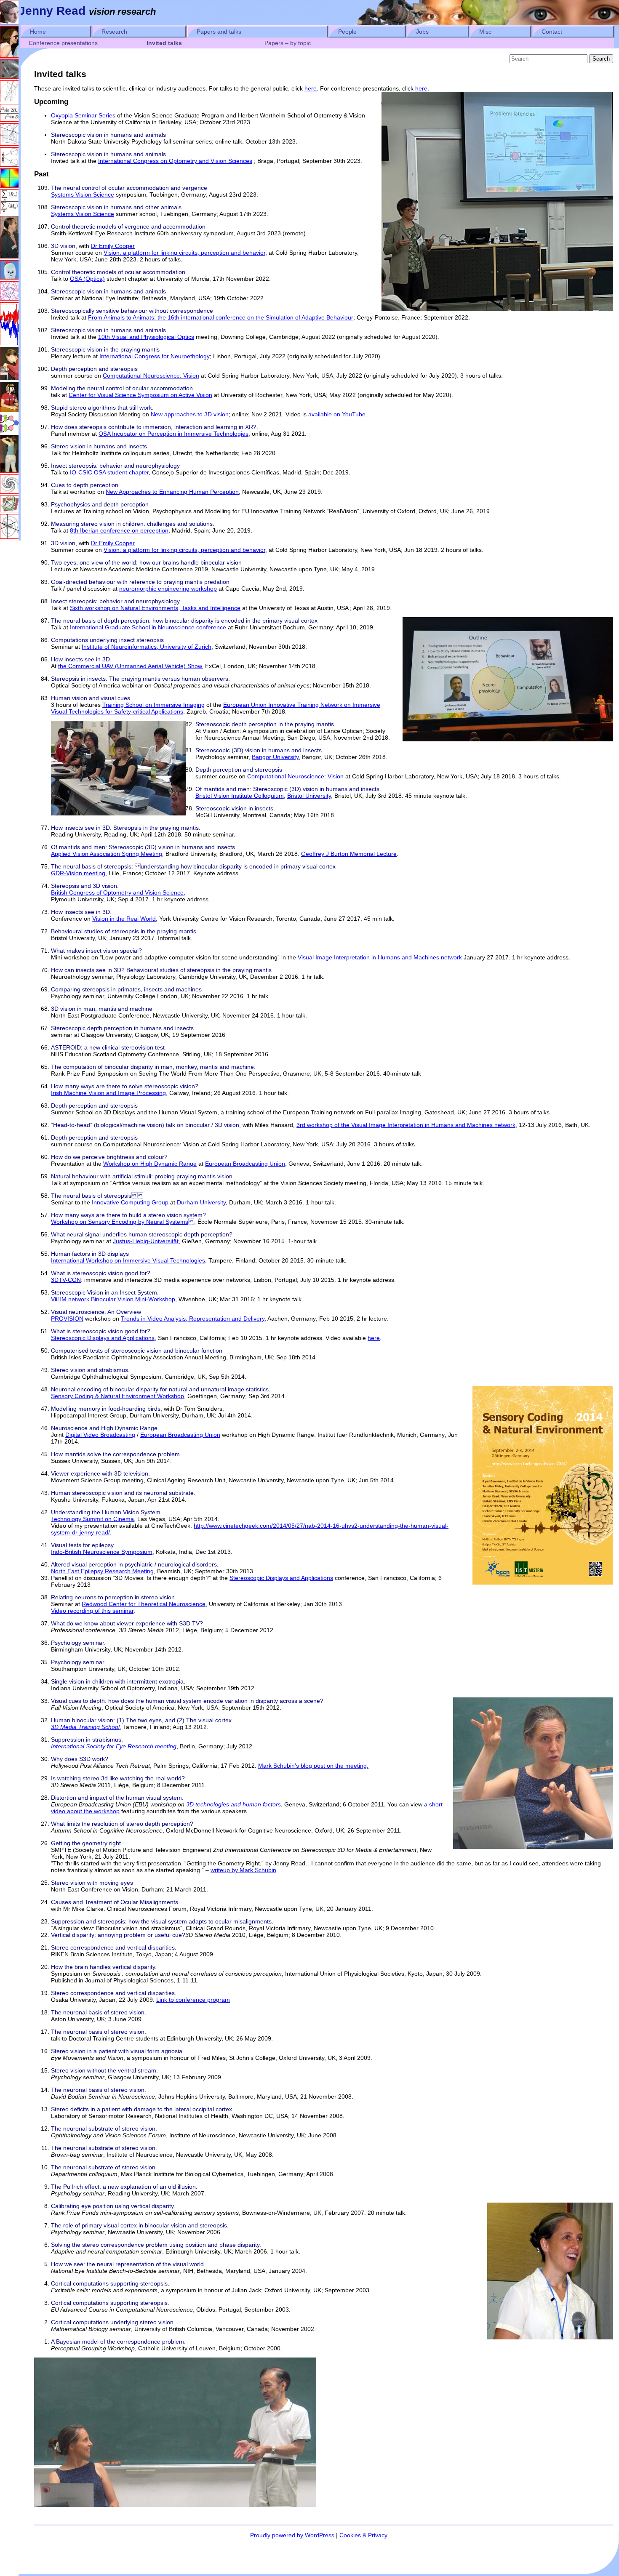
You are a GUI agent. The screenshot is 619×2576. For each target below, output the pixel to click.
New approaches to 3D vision (190, 414)
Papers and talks (219, 32)
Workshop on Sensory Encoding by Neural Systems (123, 1222)
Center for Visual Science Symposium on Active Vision (140, 395)
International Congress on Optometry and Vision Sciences (175, 161)
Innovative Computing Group (130, 1202)
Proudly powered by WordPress (292, 2535)
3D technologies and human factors (233, 1804)
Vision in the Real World (124, 919)
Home (38, 32)
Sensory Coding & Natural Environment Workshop (117, 1396)
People (347, 32)
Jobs (422, 32)
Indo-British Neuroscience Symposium (102, 1552)
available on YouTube (337, 414)
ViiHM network (70, 1299)
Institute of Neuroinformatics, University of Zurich (147, 647)
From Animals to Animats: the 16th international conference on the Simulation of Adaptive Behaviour (221, 317)
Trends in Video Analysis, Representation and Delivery (193, 1319)
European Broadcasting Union (245, 1164)
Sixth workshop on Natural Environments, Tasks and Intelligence (155, 608)
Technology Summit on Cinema (92, 1519)
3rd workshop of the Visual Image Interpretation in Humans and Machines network (406, 1125)
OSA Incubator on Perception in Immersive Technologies (173, 434)
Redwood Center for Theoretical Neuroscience (144, 1604)
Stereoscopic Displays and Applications (103, 1338)
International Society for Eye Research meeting (114, 1746)
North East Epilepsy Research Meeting (102, 1571)
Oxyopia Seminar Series (83, 115)
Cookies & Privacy (363, 2535)
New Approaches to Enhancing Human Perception (172, 492)
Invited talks (164, 43)
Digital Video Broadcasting (100, 1435)
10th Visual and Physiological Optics (146, 337)
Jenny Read (52, 11)
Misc (485, 32)
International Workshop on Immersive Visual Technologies (128, 1260)
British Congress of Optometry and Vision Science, (118, 892)
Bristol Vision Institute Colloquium (240, 796)
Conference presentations (63, 43)
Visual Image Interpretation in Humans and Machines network (380, 957)
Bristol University (309, 796)
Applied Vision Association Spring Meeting (107, 854)
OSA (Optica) (87, 279)
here (311, 88)
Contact (552, 32)
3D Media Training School (85, 1727)
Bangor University (275, 757)
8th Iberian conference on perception (119, 530)
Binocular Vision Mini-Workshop (133, 1299)
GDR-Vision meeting (78, 873)
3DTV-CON (66, 1280)
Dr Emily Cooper (113, 246)
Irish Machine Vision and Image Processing (108, 1093)
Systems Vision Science (83, 194)
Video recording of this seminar (92, 1611)
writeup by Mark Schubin (243, 1870)
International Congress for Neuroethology (155, 356)
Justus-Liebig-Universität (146, 1241)
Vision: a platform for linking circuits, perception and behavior (184, 253)
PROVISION (67, 1319)
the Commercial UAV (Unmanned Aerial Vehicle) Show (130, 666)
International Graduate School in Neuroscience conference (148, 627)
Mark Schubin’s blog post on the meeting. (313, 1766)
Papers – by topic (288, 43)
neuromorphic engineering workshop (168, 589)
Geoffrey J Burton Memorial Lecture (349, 854)
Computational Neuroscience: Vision (151, 376)
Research (114, 32)
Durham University (201, 1202)
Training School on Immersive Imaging (153, 705)
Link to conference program (193, 2000)
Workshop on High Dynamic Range (150, 1164)
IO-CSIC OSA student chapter (109, 472)
